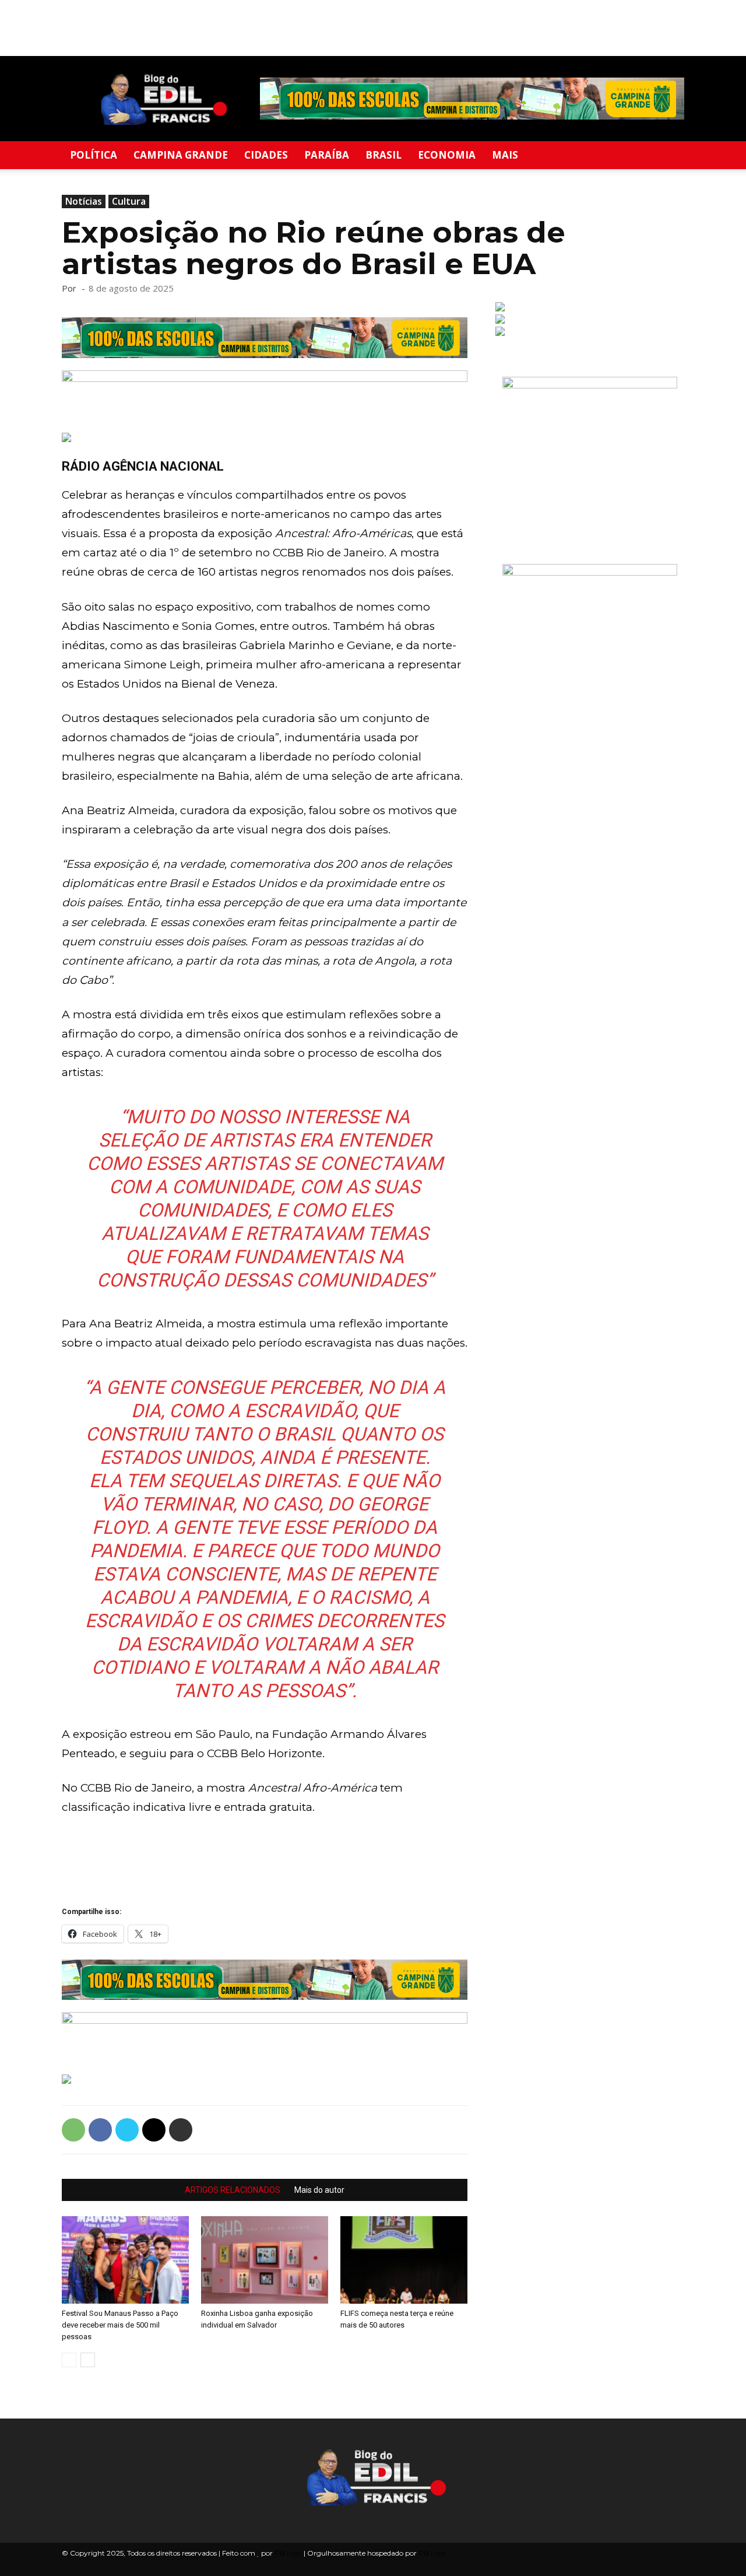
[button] (670, 156)
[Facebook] (100, 2130)
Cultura (129, 201)
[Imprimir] (181, 2130)
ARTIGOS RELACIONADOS (233, 2190)
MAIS (505, 155)
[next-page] (88, 2360)
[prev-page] (69, 2360)
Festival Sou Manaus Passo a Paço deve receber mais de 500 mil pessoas (120, 2325)
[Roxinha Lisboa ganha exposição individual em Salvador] (265, 2260)
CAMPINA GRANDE (181, 155)
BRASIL (383, 155)
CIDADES (266, 155)
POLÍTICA (94, 155)
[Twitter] (127, 2130)
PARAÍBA (327, 155)
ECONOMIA (447, 155)
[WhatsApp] (73, 2130)
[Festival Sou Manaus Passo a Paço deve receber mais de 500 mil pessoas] (125, 2260)
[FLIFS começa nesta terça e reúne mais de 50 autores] (404, 2260)
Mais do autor (319, 2190)
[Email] (154, 2130)
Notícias (84, 201)
